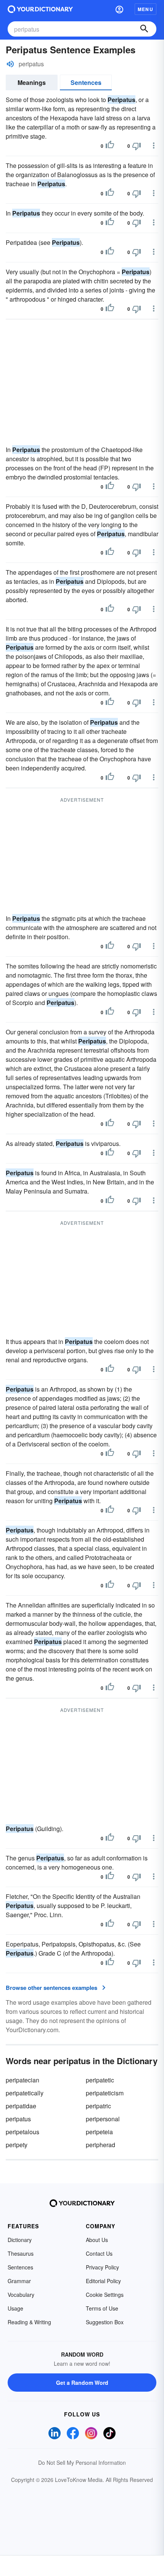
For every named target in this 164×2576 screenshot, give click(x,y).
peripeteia (99, 2132)
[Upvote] (110, 146)
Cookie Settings (105, 2295)
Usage (15, 2308)
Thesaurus (21, 2253)
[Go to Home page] (40, 9)
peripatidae (21, 2106)
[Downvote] (137, 146)
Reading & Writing (29, 2322)
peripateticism (105, 2093)
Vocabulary (21, 2295)
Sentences (86, 82)
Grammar (19, 2281)
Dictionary (20, 2240)
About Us (97, 2240)
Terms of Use (102, 2308)
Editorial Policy (103, 2281)
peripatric (98, 2106)
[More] (154, 145)
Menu (146, 9)
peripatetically (25, 2093)
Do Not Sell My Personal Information (82, 2463)
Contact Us (99, 2253)
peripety (17, 2145)
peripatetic (100, 2080)
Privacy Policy (102, 2267)
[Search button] (144, 29)
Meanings (32, 82)
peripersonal (103, 2119)
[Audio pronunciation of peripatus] (10, 64)
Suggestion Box (105, 2322)
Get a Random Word (82, 2383)
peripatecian (23, 2080)
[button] (119, 9)
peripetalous (23, 2132)
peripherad (100, 2145)
